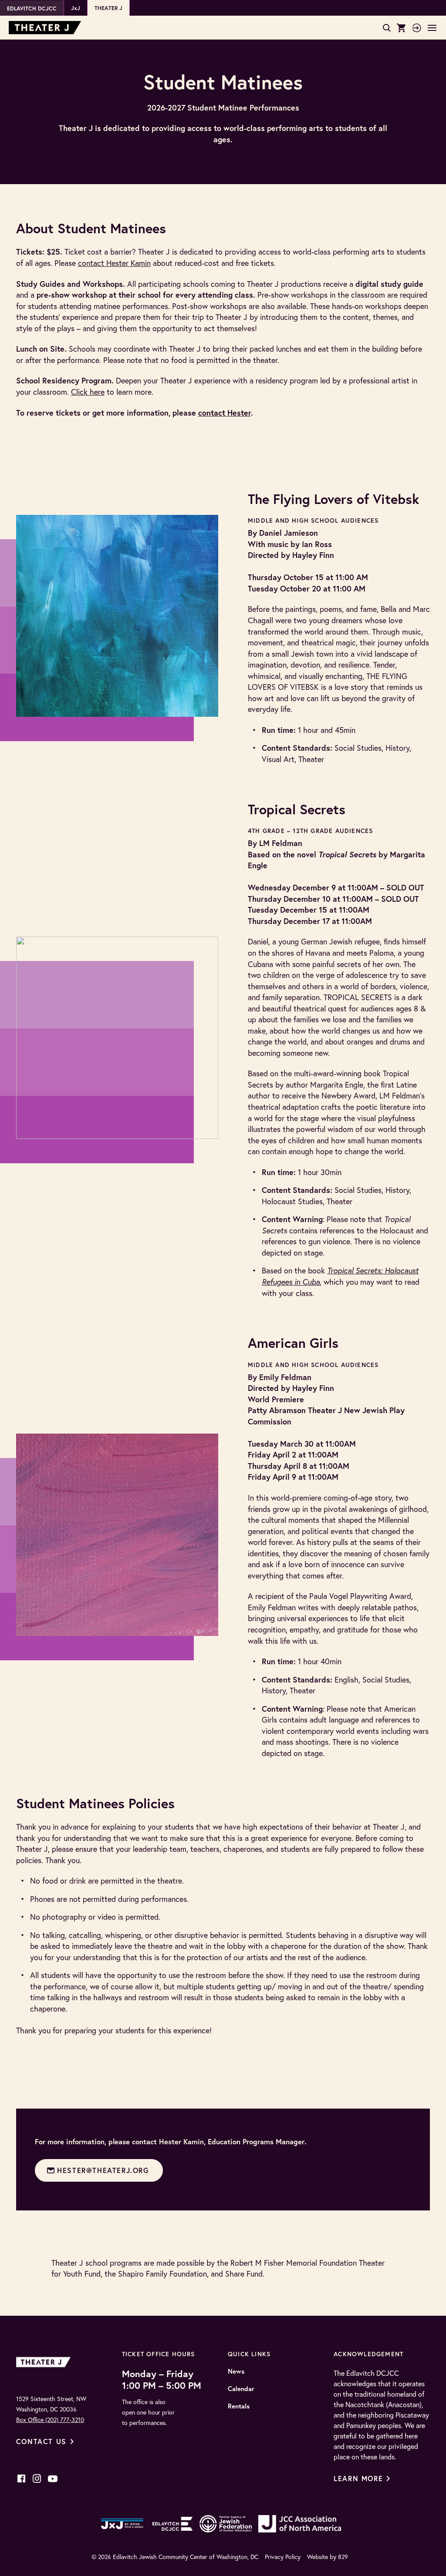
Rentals (239, 2406)
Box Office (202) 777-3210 (50, 2420)
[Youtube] (53, 2479)
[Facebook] (21, 2479)
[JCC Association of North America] (300, 2524)
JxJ (76, 8)
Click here (88, 392)
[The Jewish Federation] (226, 2524)
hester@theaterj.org (103, 2170)
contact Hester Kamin (114, 263)
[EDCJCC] (173, 2524)
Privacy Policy (283, 2557)
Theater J (108, 8)
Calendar (241, 2389)
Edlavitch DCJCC (32, 8)
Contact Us (41, 2441)
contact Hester (225, 413)
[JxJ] (122, 2524)
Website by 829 (328, 2557)
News (236, 2371)
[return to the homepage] (45, 2362)
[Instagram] (37, 2479)
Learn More (358, 2478)
